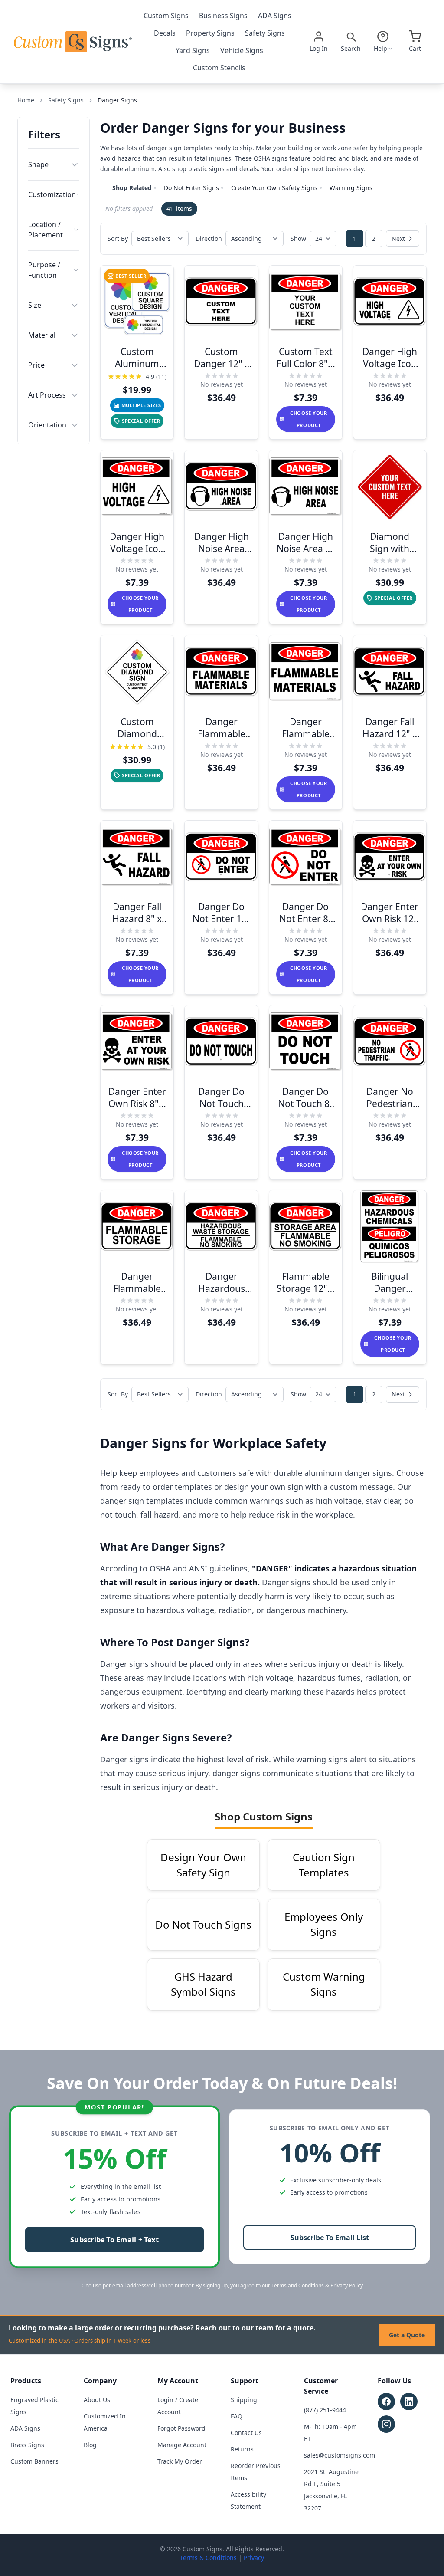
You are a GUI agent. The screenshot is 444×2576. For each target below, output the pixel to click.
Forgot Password (181, 2428)
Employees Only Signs (324, 1924)
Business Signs (223, 16)
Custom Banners (34, 2461)
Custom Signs (166, 16)
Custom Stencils (219, 68)
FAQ (237, 2416)
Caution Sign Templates (324, 1865)
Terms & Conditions (208, 2558)
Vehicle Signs (242, 50)
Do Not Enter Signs (191, 188)
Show (298, 238)
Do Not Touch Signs (203, 1924)
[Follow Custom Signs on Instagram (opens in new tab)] (386, 2424)
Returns (242, 2449)
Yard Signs (193, 50)
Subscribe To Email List (330, 2238)
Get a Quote (407, 2335)
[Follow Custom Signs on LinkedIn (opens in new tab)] (409, 2402)
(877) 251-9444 (325, 2410)
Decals (165, 33)
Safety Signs (265, 33)
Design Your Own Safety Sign (203, 1865)
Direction (209, 238)
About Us (97, 2400)
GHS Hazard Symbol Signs (203, 1984)
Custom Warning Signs (324, 1984)
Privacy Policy (347, 2285)
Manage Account (182, 2445)
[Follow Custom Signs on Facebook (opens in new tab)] (386, 2402)
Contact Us (246, 2433)
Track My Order (180, 2461)
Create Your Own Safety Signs (274, 188)
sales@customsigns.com (340, 2455)
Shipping (244, 2400)
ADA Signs (275, 16)
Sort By (118, 238)
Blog (90, 2445)
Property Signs (210, 33)
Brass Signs (27, 2445)
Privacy (254, 2558)
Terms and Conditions (298, 2285)
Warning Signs (351, 188)
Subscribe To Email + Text (114, 2240)
